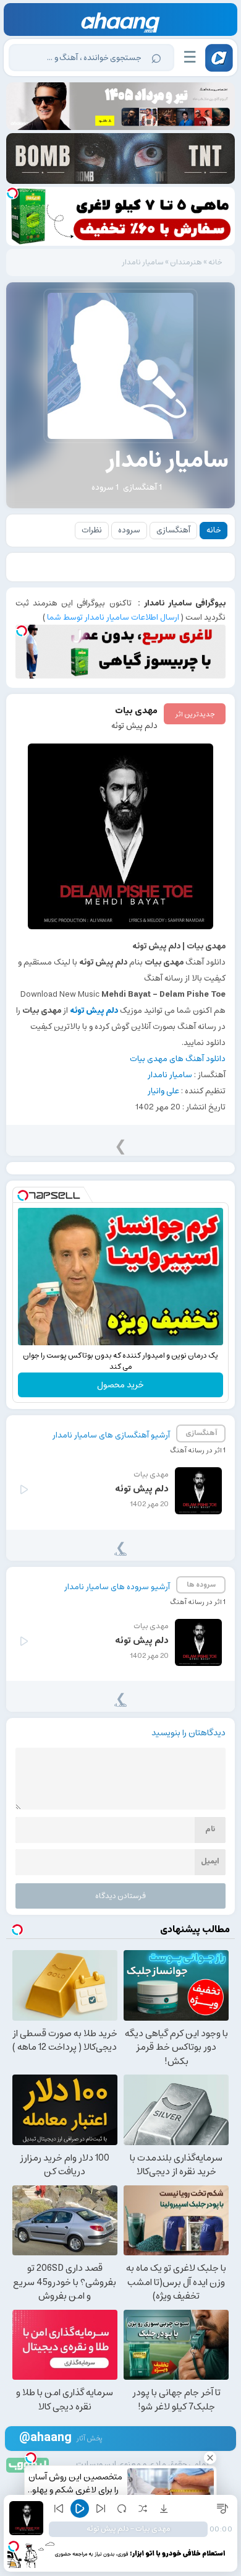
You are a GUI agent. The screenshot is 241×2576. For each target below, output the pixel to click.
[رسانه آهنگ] (121, 23)
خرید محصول (120, 1385)
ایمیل (210, 1861)
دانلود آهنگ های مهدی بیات (178, 1059)
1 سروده (105, 488)
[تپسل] (12, 193)
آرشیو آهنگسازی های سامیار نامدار (111, 1435)
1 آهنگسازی (142, 488)
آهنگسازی (173, 530)
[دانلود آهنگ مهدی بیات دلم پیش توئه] (121, 836)
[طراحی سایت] (28, 2464)
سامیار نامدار (170, 1075)
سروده (129, 530)
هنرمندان (186, 262)
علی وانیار (163, 1091)
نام (210, 1829)
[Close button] (210, 2458)
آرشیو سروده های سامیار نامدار (117, 1587)
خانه (215, 262)
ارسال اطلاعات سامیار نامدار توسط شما (113, 618)
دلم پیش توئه (134, 726)
